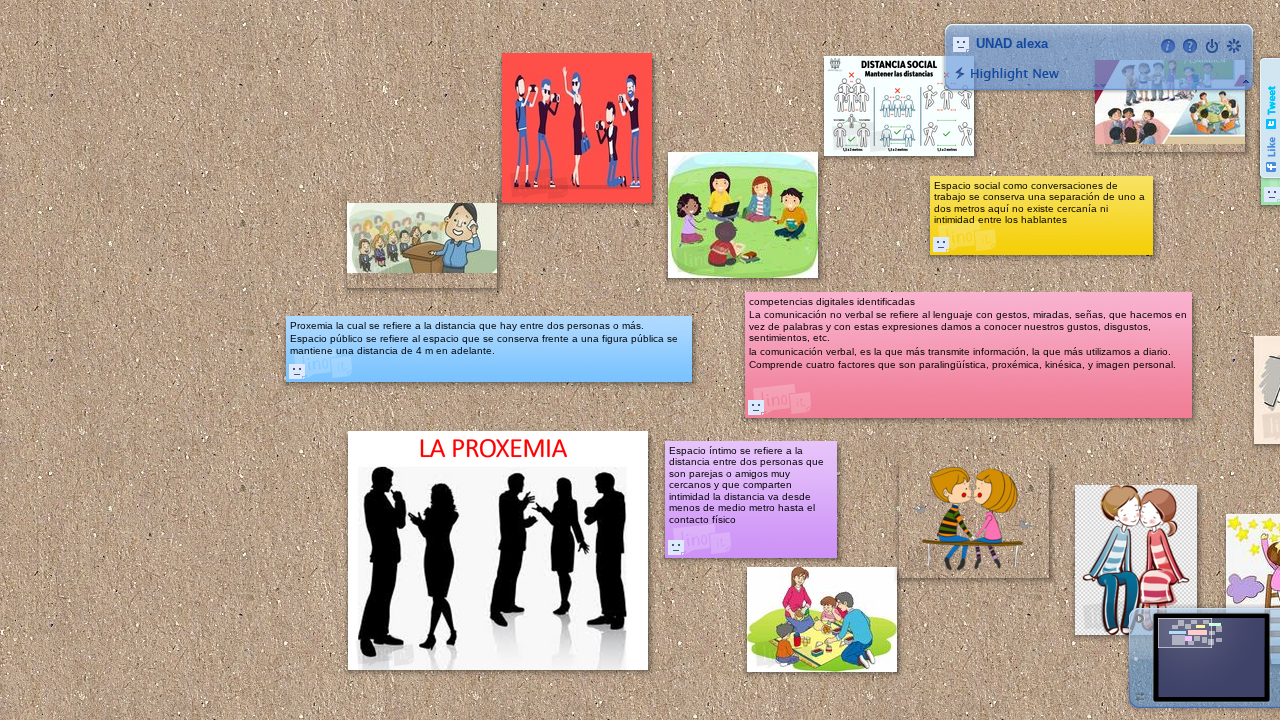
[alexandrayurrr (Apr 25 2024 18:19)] (297, 371)
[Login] (1212, 46)
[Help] (1190, 46)
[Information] (1168, 46)
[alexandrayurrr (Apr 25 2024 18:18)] (676, 547)
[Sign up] (1234, 46)
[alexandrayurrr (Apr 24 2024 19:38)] (756, 407)
